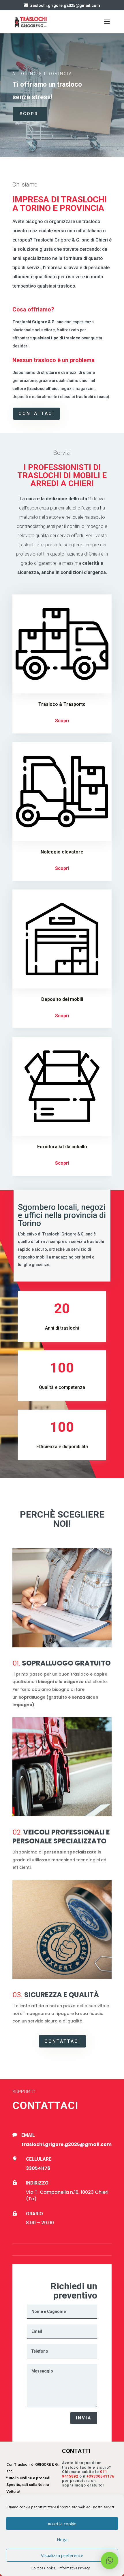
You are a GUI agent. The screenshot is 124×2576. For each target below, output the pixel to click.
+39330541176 (100, 2476)
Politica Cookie (44, 2568)
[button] (110, 2560)
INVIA (84, 2418)
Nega (62, 2539)
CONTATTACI (36, 414)
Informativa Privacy (74, 2568)
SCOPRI (30, 114)
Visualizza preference (62, 2555)
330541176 (38, 2168)
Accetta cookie (62, 2524)
